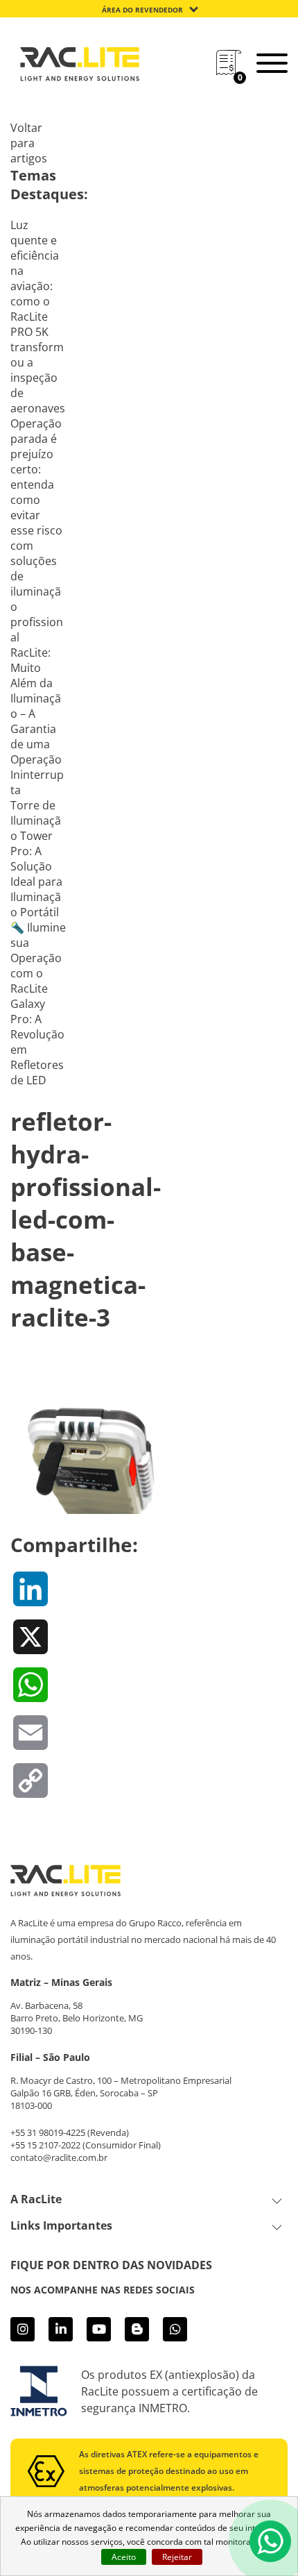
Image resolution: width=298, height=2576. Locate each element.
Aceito (124, 2557)
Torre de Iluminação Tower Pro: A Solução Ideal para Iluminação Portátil (36, 859)
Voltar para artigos (29, 143)
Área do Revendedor (142, 10)
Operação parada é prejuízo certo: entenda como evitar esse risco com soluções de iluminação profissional (37, 530)
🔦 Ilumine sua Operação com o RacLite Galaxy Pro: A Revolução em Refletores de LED (38, 1004)
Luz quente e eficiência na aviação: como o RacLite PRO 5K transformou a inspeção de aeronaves (38, 317)
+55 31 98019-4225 (48, 2132)
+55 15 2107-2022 (45, 2145)
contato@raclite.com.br (59, 2157)
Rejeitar (177, 2557)
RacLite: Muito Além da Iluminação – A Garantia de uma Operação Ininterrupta (37, 721)
